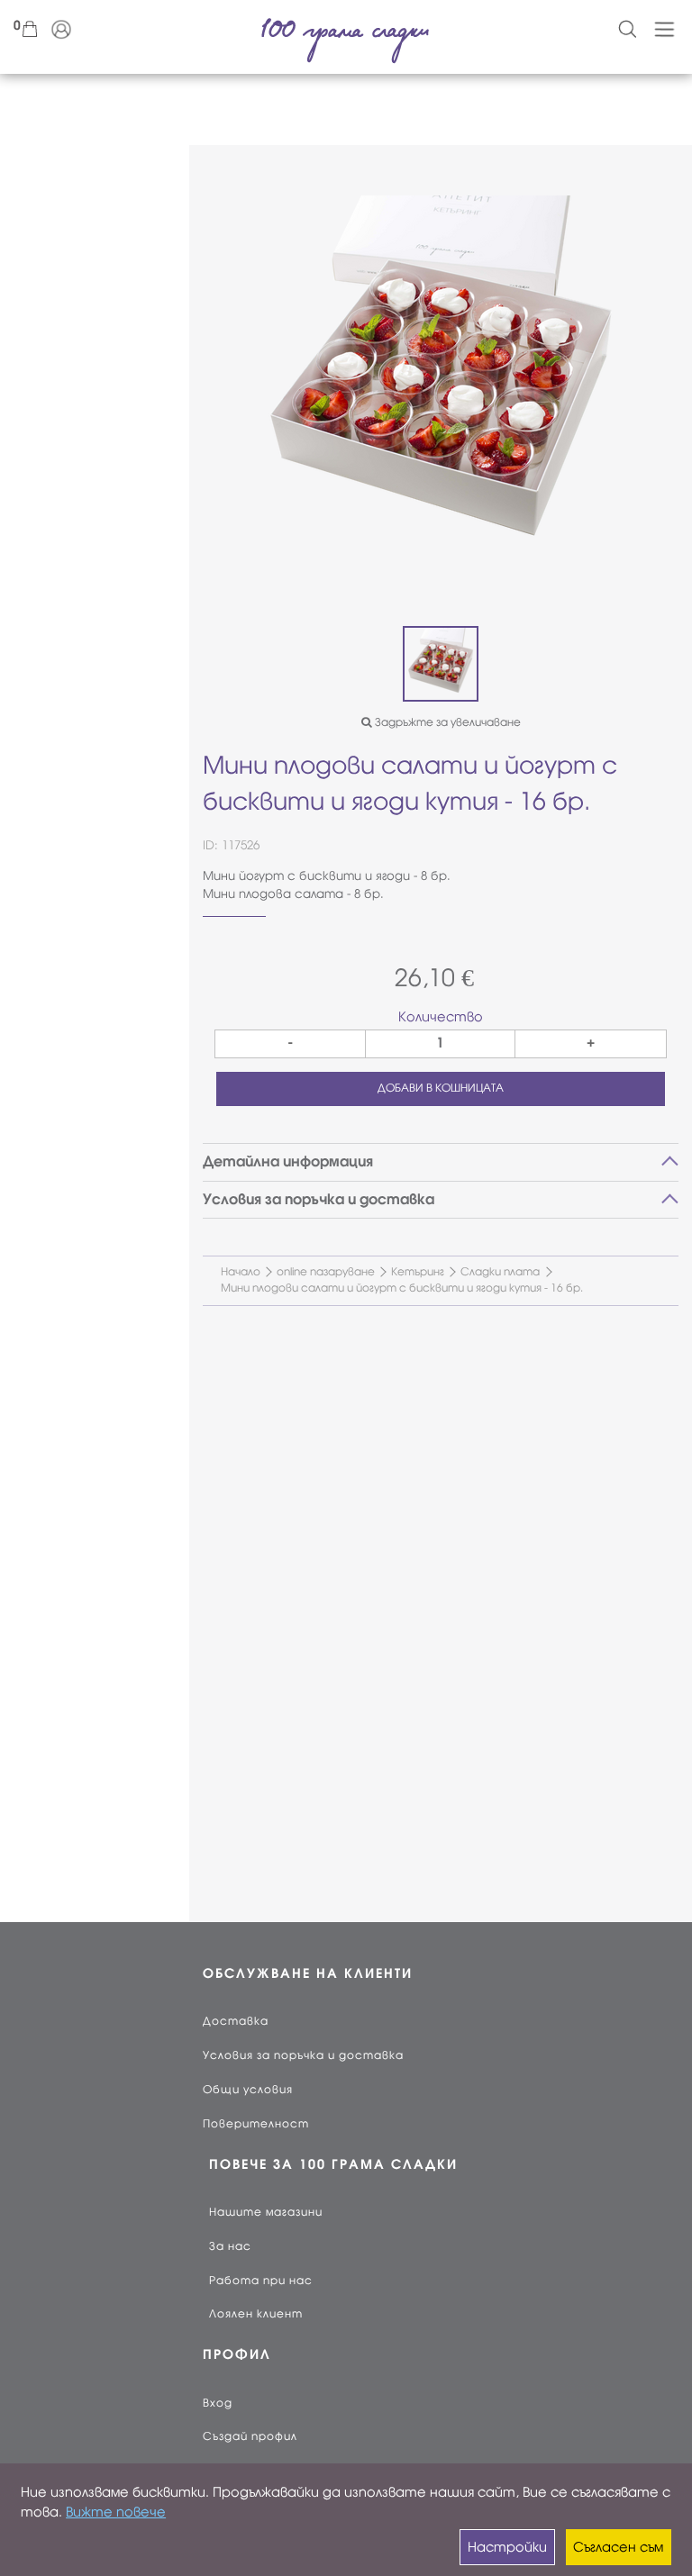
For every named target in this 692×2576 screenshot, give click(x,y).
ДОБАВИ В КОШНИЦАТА (441, 1088)
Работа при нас (261, 2281)
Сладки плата (500, 1272)
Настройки (507, 2547)
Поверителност (256, 2124)
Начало (241, 1272)
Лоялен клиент (256, 2314)
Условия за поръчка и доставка (303, 2055)
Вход (218, 2403)
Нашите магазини (266, 2212)
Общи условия (248, 2090)
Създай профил (250, 2436)
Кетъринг (418, 1272)
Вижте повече (116, 2512)
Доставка (236, 2021)
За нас (230, 2246)
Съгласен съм (618, 2547)
